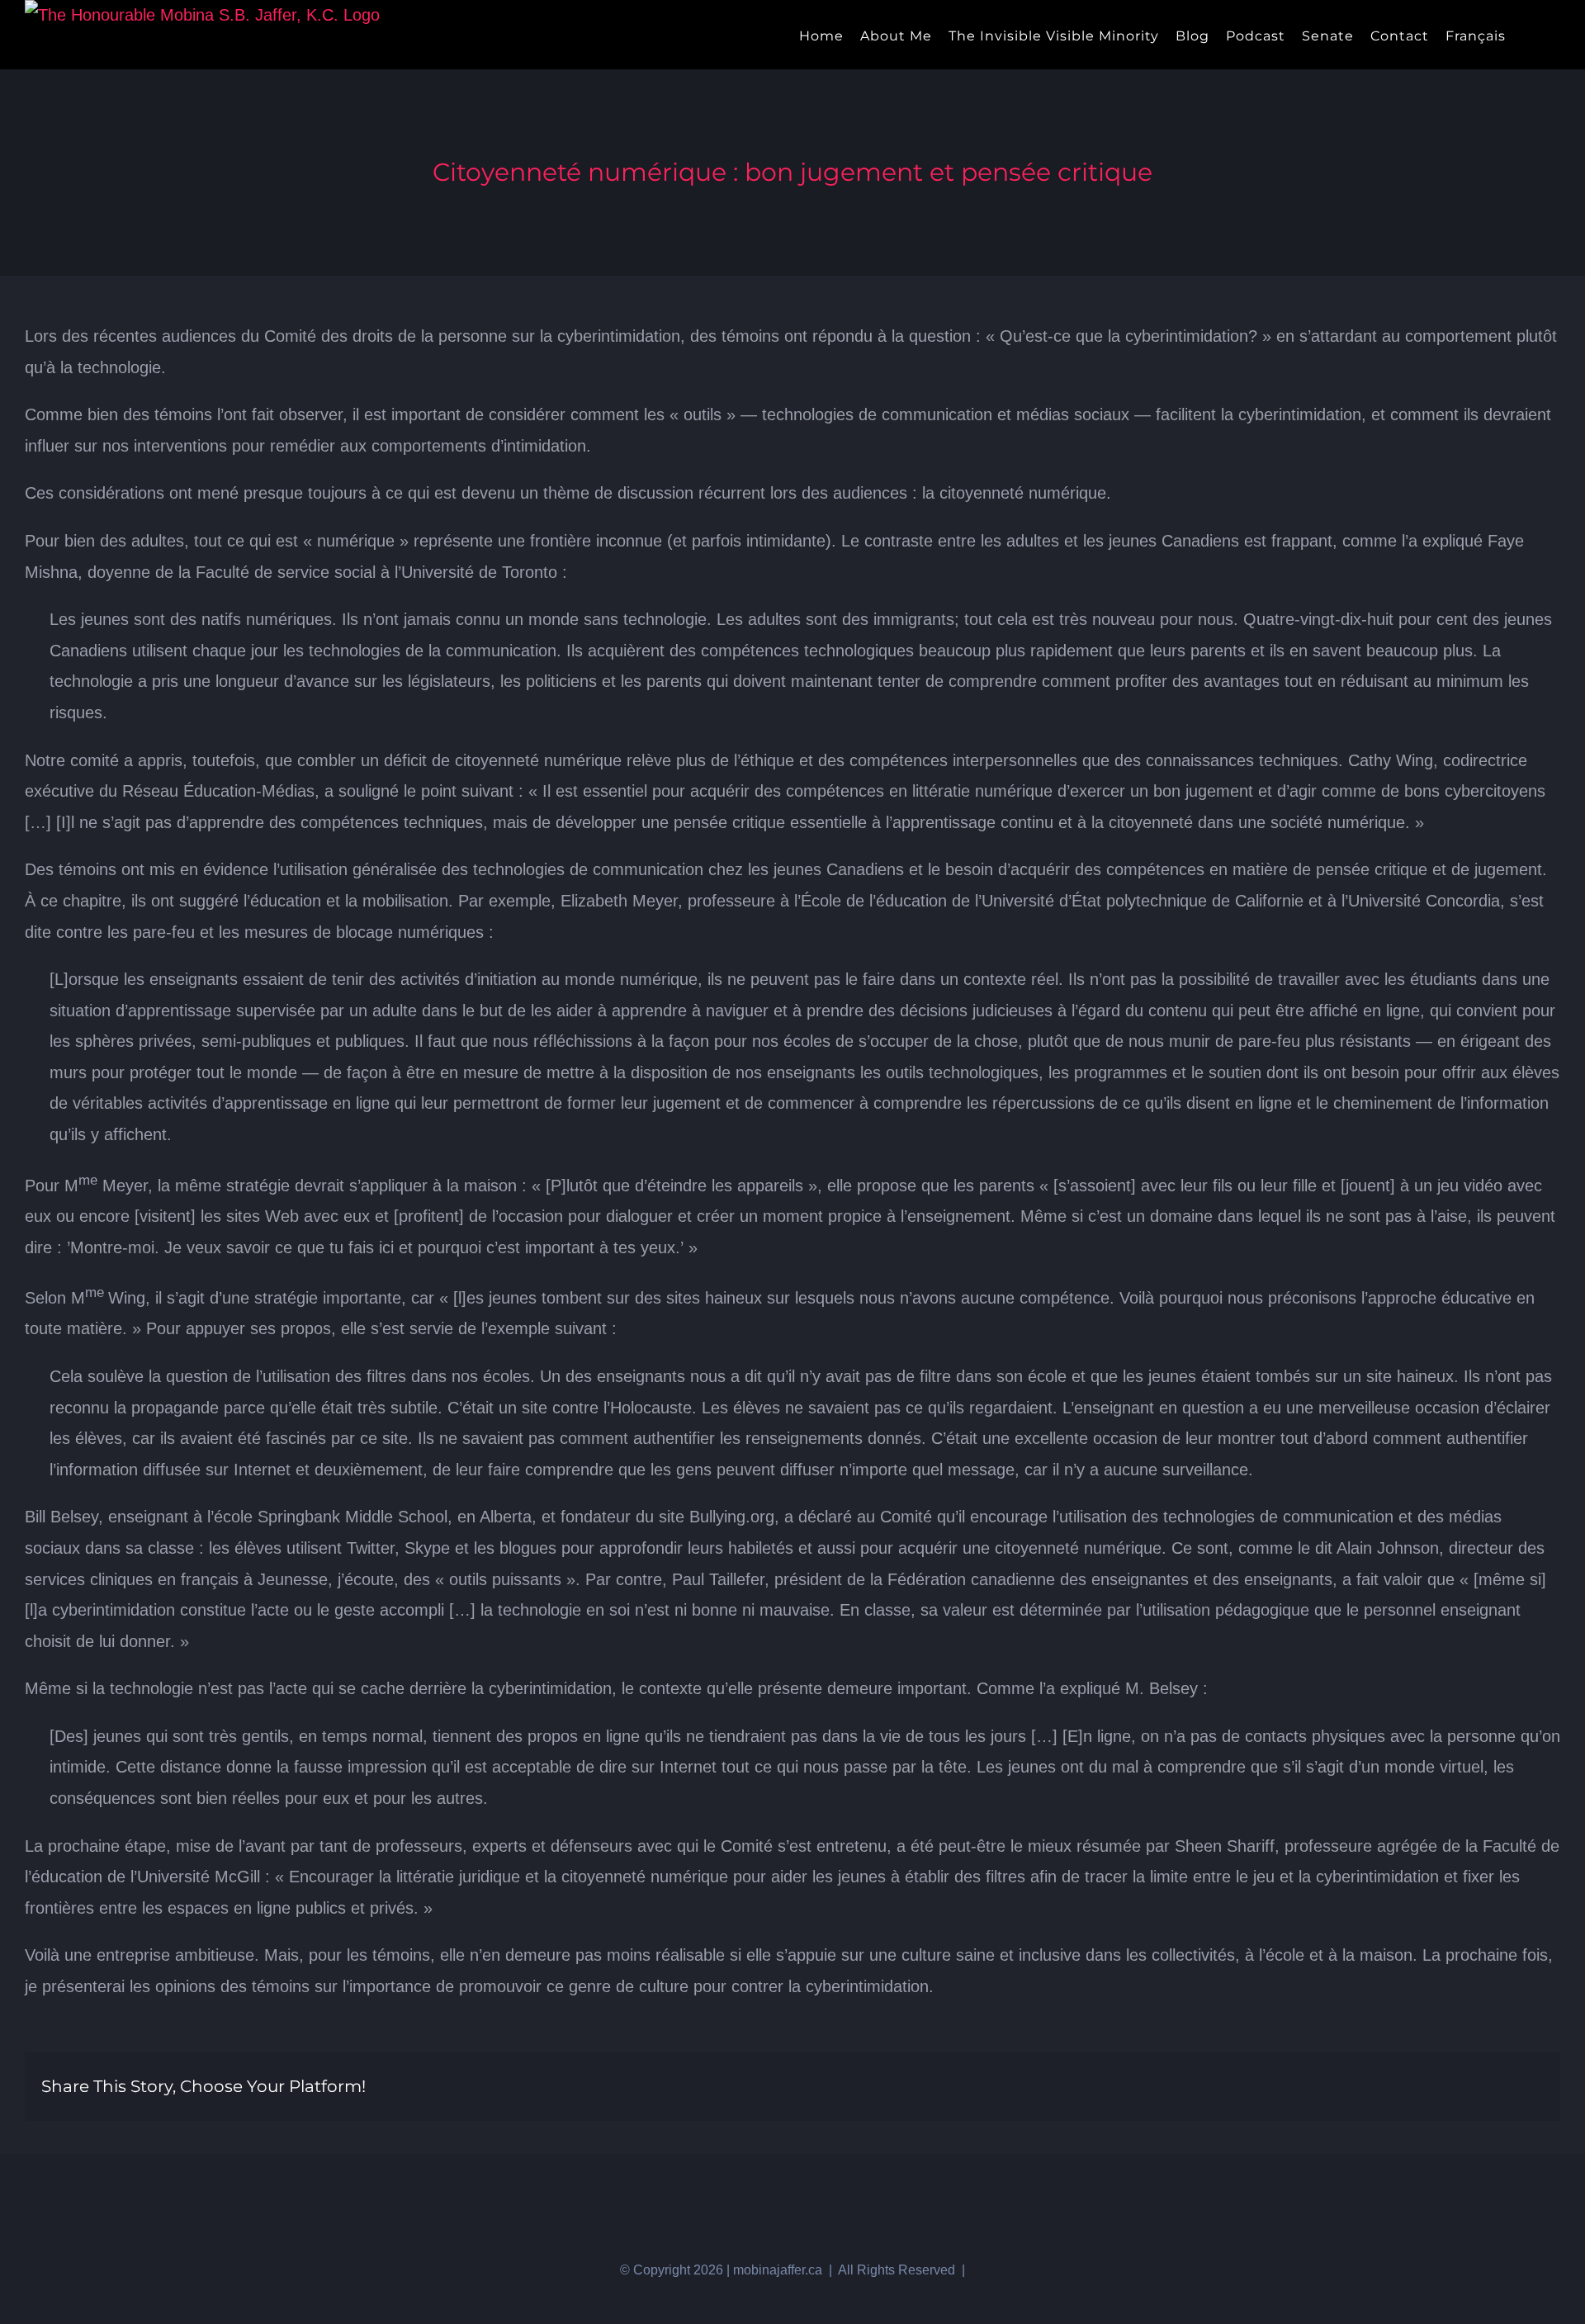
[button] (1555, 35)
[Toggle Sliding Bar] (1528, 35)
